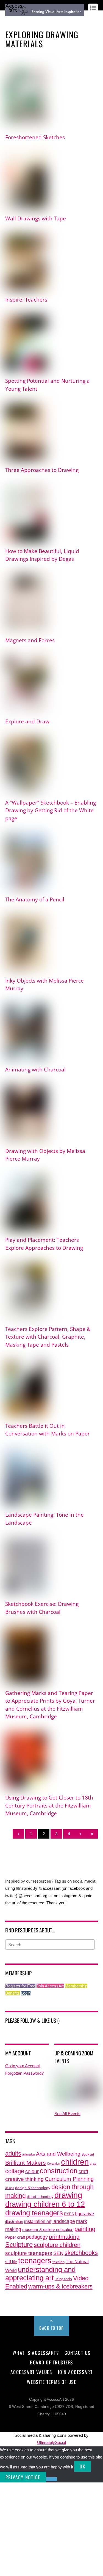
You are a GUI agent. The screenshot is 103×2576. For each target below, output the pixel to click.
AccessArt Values (31, 2372)
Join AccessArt (50, 1986)
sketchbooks (81, 2253)
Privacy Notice (23, 2477)
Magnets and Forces (30, 640)
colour (32, 2171)
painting (85, 2229)
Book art (88, 2154)
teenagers (35, 2261)
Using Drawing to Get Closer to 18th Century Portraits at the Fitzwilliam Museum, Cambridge (49, 1805)
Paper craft (15, 2237)
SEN (58, 2253)
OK (82, 2466)
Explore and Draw (27, 721)
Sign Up (25, 20)
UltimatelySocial (51, 2442)
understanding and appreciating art (40, 2274)
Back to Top (51, 2328)
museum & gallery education (48, 2230)
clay (93, 2164)
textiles (59, 2262)
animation (29, 2154)
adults (13, 2153)
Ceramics (53, 2164)
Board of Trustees (51, 2362)
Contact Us (77, 2353)
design (10, 2188)
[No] (51, 2479)
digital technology (40, 2197)
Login (26, 1993)
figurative (84, 2214)
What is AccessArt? (36, 2353)
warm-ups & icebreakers (60, 2286)
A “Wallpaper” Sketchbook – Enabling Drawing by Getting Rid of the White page (51, 810)
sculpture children (57, 2245)
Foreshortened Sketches (35, 137)
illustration (14, 2221)
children (75, 2162)
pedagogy (37, 2237)
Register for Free (20, 1986)
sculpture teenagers (29, 2253)
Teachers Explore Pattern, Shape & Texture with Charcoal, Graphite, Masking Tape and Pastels (48, 1337)
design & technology (33, 2188)
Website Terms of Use (51, 2382)
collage (15, 2171)
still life (11, 2262)
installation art (38, 2221)
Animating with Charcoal (35, 1070)
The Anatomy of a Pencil (35, 899)
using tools (63, 2279)
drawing (68, 2195)
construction (59, 2171)
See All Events (67, 2114)
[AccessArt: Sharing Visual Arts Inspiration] (45, 13)
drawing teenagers (34, 2213)
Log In (10, 20)
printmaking (64, 2237)
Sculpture (19, 2245)
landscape (64, 2221)
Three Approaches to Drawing (42, 470)
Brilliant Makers (26, 2163)
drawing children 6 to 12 (45, 2204)
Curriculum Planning (69, 2179)
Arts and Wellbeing (58, 2154)
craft (83, 2172)
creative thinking (24, 2179)
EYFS (69, 2214)
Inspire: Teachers (26, 300)
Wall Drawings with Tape (36, 218)
